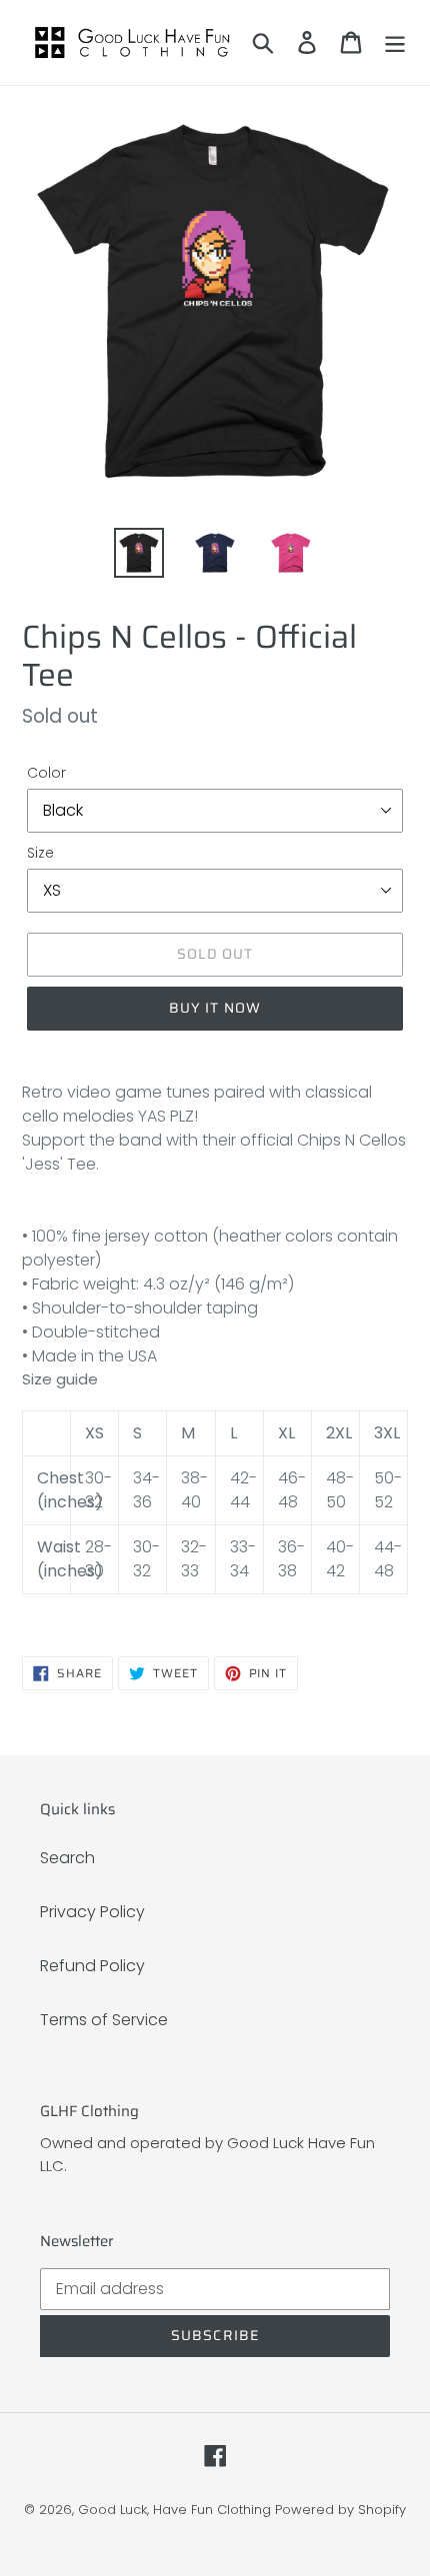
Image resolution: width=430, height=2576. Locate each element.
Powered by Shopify (340, 2510)
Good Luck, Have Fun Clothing (174, 2510)
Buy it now (215, 1008)
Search (67, 1858)
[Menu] (395, 42)
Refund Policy (92, 1966)
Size (40, 853)
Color (46, 773)
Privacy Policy (92, 1912)
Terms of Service (104, 2020)
